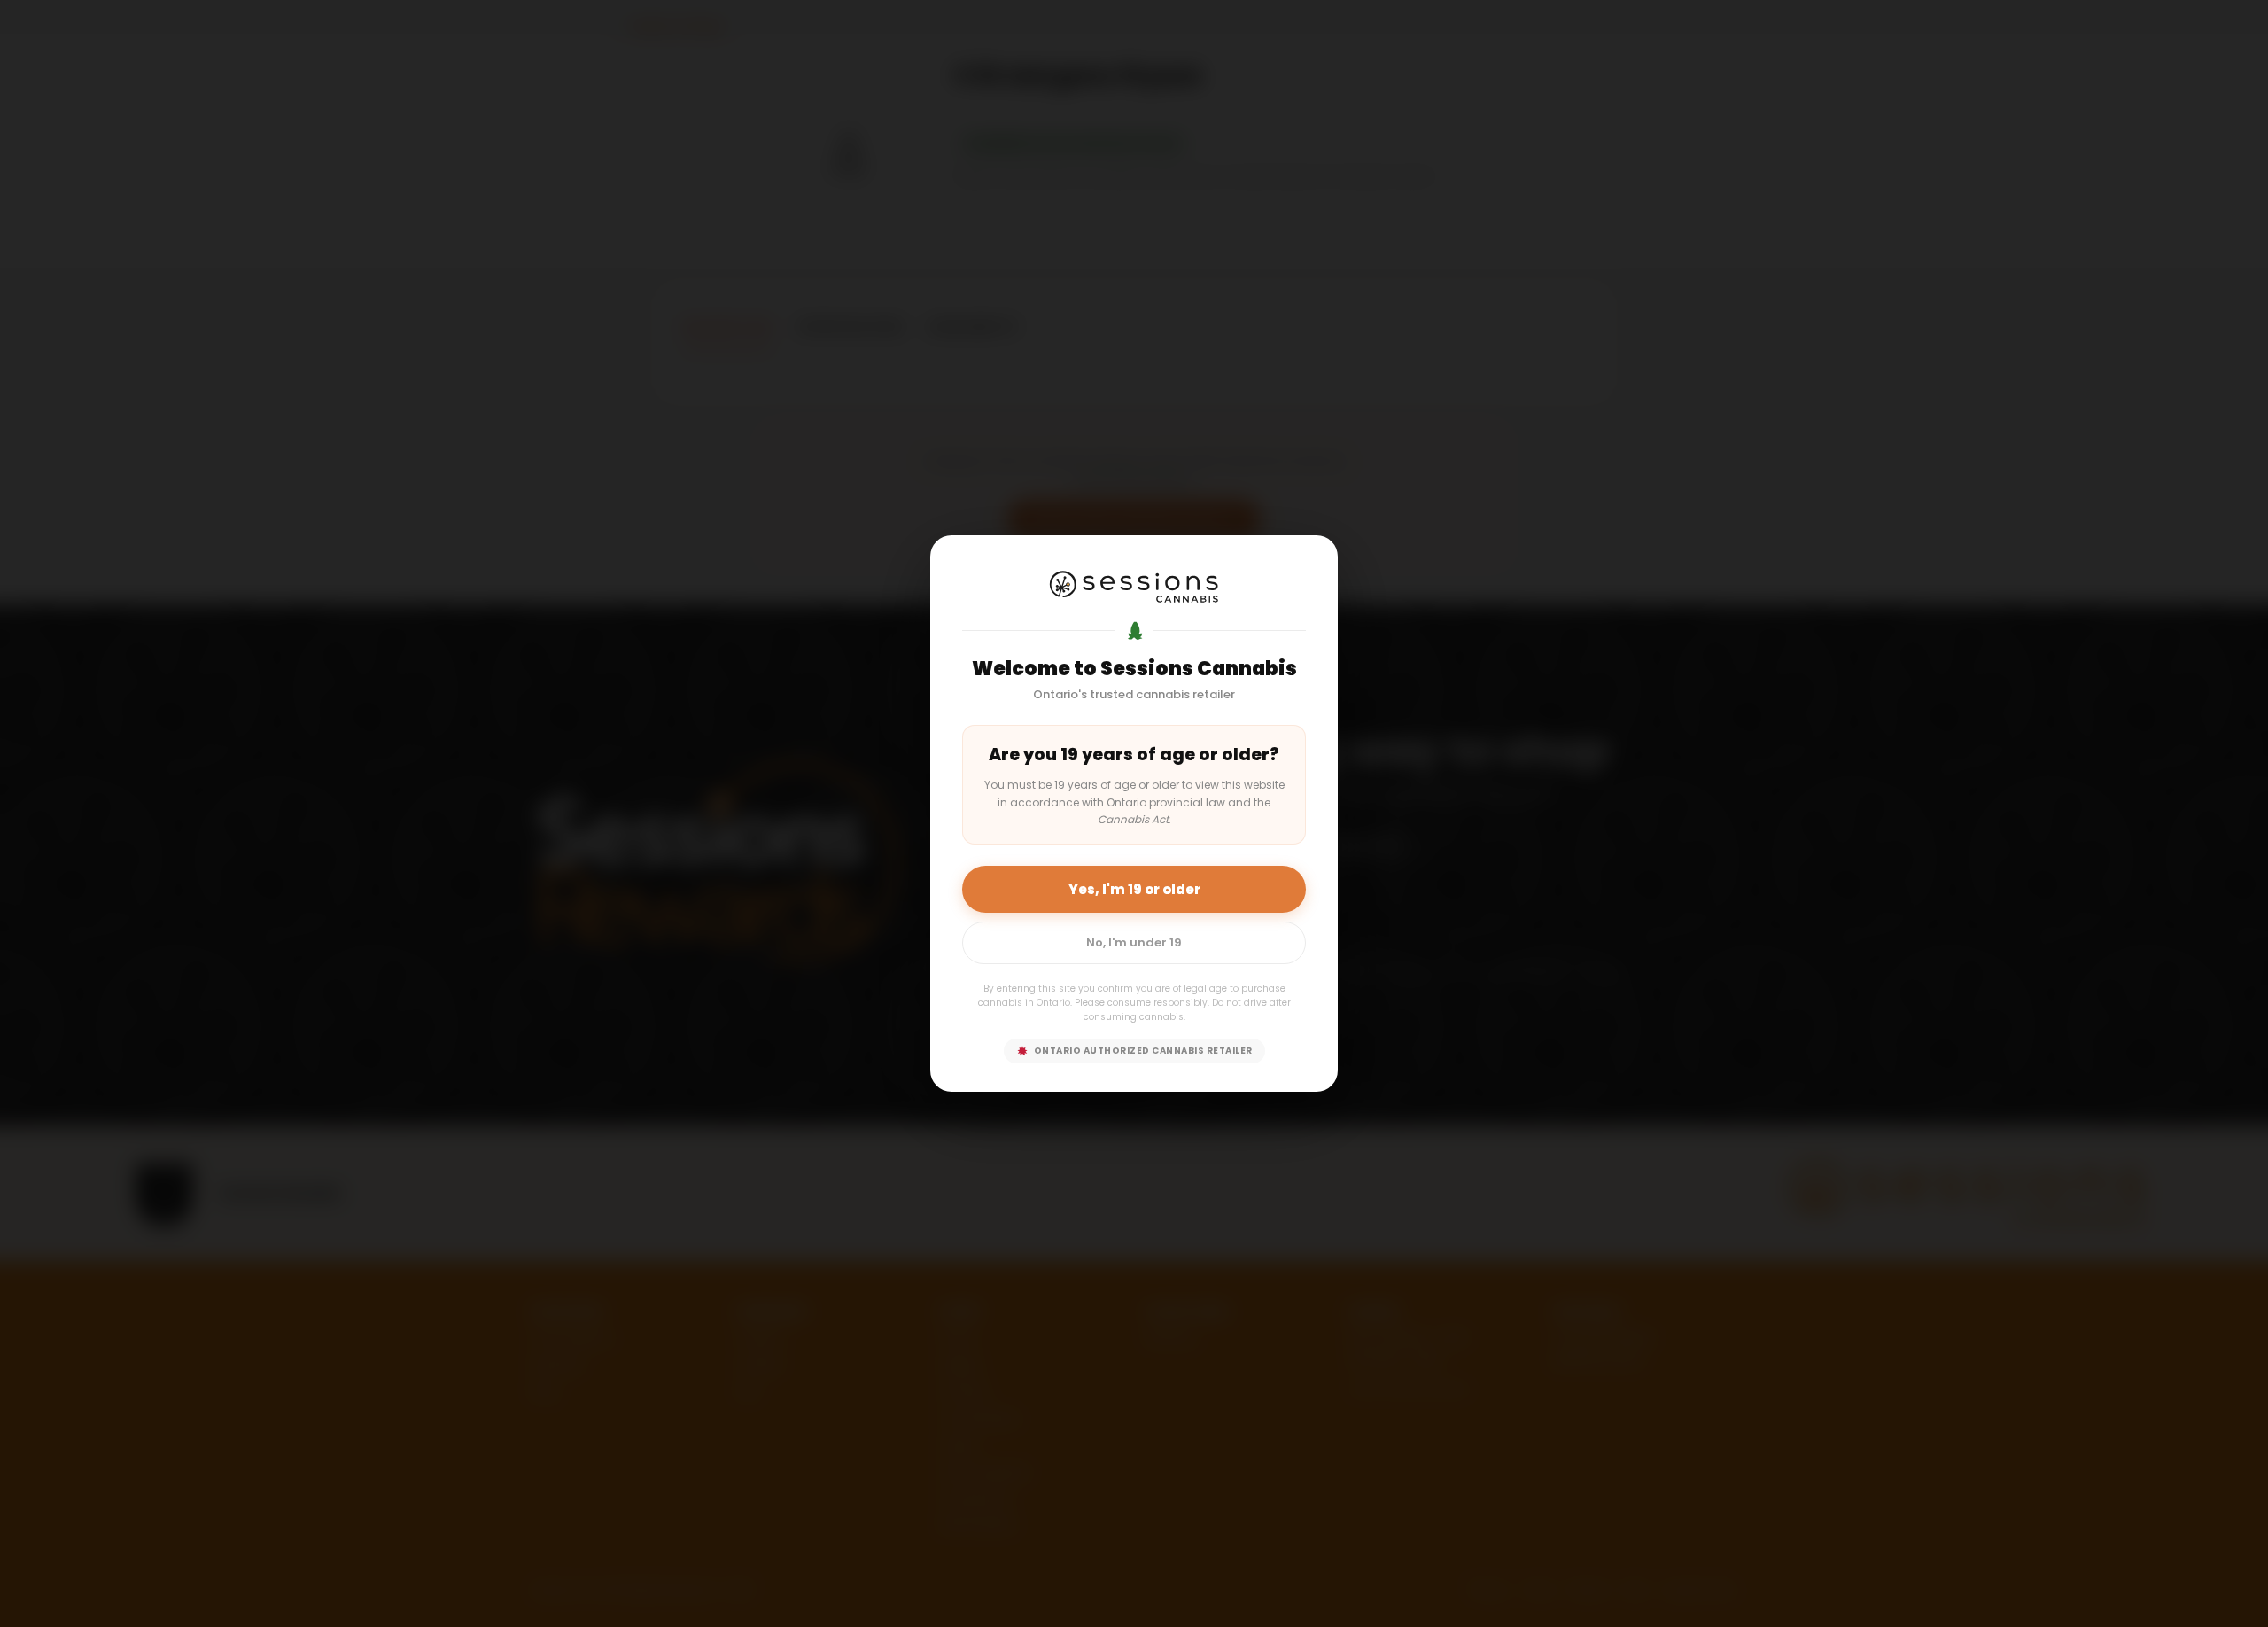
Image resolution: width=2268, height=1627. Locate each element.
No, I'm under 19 (1134, 942)
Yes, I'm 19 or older (1134, 889)
